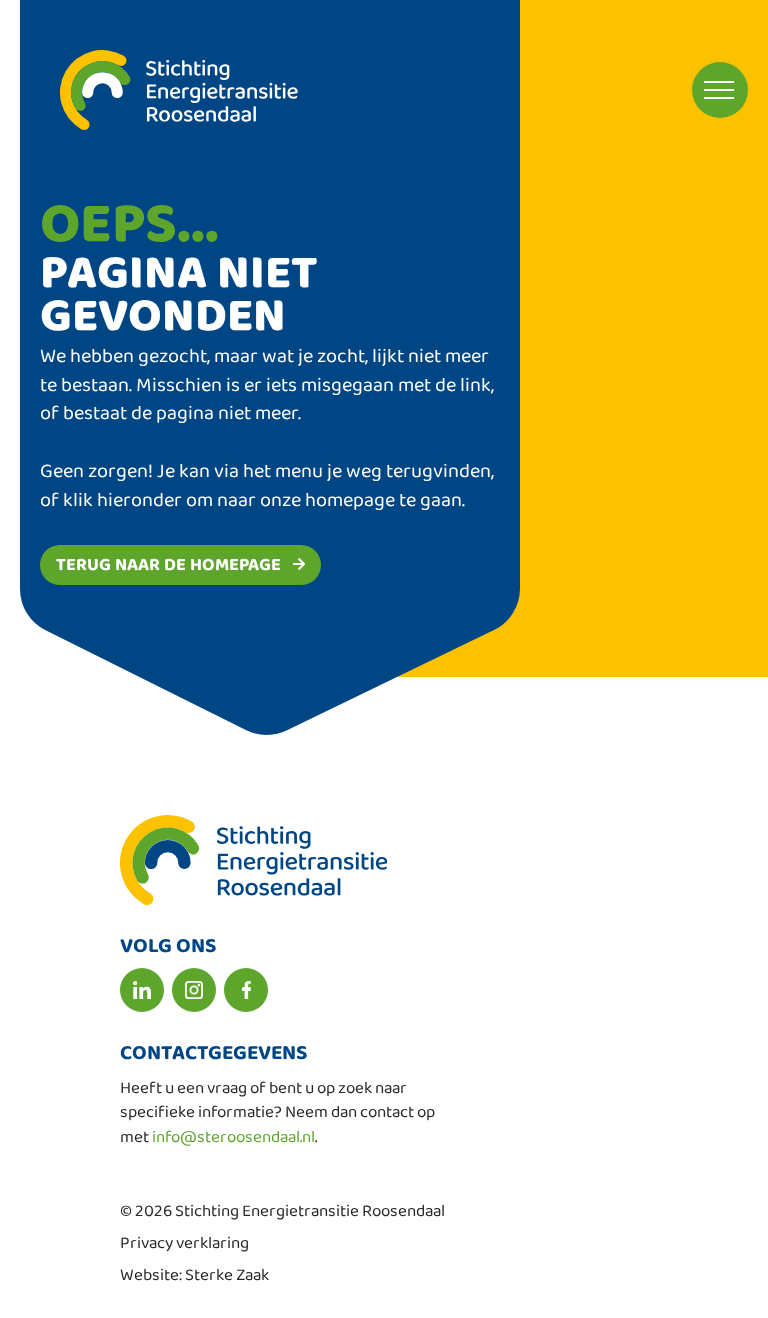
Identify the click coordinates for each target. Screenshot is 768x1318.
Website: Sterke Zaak (194, 1276)
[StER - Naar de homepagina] (159, 90)
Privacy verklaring (184, 1243)
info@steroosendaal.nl (233, 1137)
